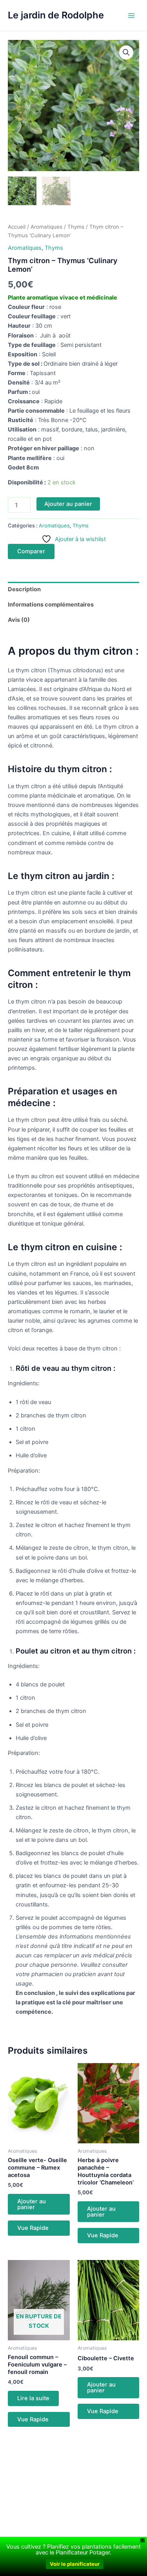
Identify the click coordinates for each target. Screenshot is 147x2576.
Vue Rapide (33, 2228)
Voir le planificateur (75, 2564)
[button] (126, 52)
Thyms (76, 227)
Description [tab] (24, 589)
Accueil (17, 227)
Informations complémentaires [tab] (51, 605)
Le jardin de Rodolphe (56, 15)
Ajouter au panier (68, 504)
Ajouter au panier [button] (32, 2204)
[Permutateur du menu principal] (131, 15)
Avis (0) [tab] (19, 620)
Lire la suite (33, 2398)
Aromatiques (46, 227)
